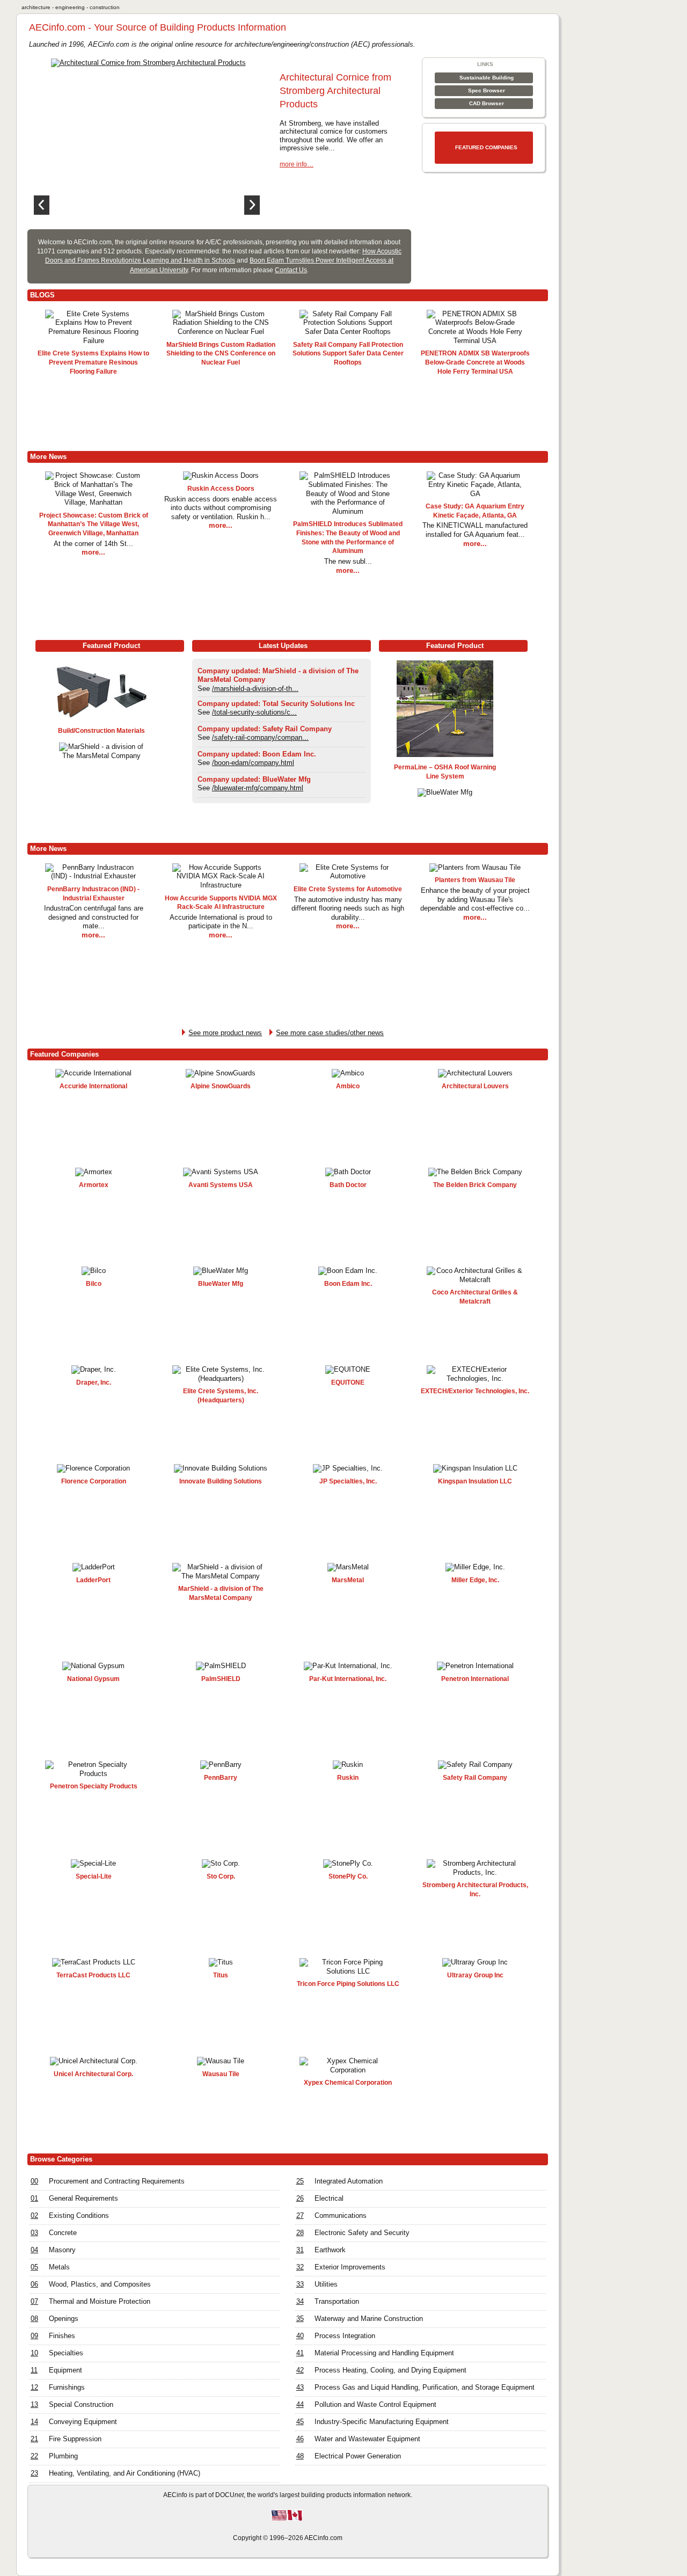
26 (300, 2198)
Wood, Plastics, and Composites (100, 2284)
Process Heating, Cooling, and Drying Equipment (390, 2370)
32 (300, 2267)
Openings (64, 2319)
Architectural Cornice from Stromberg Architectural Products (335, 91)
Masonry (62, 2250)
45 (300, 2422)
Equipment (65, 2370)
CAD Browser (487, 103)
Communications (341, 2215)
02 (34, 2215)
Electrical (329, 2198)
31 (300, 2250)
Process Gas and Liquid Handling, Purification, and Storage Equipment (425, 2387)
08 (34, 2319)
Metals (59, 2267)
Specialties (66, 2353)
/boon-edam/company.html (253, 763)
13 (34, 2404)
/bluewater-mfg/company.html (258, 788)
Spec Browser (487, 90)
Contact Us (291, 270)
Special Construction (81, 2404)
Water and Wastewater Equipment (367, 2439)
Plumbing (63, 2456)
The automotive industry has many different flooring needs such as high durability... (348, 908)
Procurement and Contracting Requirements (117, 2181)
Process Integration (345, 2336)
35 (300, 2319)
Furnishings (67, 2387)
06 (34, 2284)
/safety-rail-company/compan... (260, 737)
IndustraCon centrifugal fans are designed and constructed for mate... (94, 917)
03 (34, 2233)
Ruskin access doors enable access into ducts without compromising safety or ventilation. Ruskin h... (221, 508)
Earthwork (330, 2250)
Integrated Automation (349, 2181)
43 (300, 2387)
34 (300, 2301)
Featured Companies (486, 147)
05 (34, 2267)
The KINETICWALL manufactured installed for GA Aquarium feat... (475, 530)
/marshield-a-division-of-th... (255, 689)
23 (34, 2473)
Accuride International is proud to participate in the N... (221, 922)
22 (34, 2456)
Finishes (62, 2336)
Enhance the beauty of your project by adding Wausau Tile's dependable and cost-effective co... (475, 899)
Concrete (63, 2233)
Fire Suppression (75, 2439)
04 (34, 2250)
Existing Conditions (79, 2215)
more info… (297, 164)
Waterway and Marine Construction (369, 2319)
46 (300, 2439)
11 (34, 2370)
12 (34, 2387)
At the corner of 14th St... (93, 544)
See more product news (225, 1033)
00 (34, 2181)
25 (300, 2181)
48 (300, 2456)
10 (34, 2353)
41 (300, 2353)
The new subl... (348, 561)
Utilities (326, 2284)
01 (34, 2198)
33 (300, 2284)
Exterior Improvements (350, 2267)
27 (300, 2215)
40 (300, 2336)
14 (34, 2422)
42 (300, 2370)
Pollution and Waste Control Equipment (375, 2404)
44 (300, 2404)
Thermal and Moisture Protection (100, 2301)
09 (34, 2336)
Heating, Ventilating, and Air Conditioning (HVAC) (125, 2473)
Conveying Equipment (83, 2422)
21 (34, 2439)
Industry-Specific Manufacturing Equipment (382, 2422)
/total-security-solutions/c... (254, 712)
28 (300, 2233)
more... (93, 552)
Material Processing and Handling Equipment (384, 2353)
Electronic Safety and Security (362, 2233)
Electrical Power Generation (358, 2456)
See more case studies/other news (330, 1033)
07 (34, 2301)
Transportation (337, 2301)
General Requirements (83, 2198)
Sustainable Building (487, 78)
